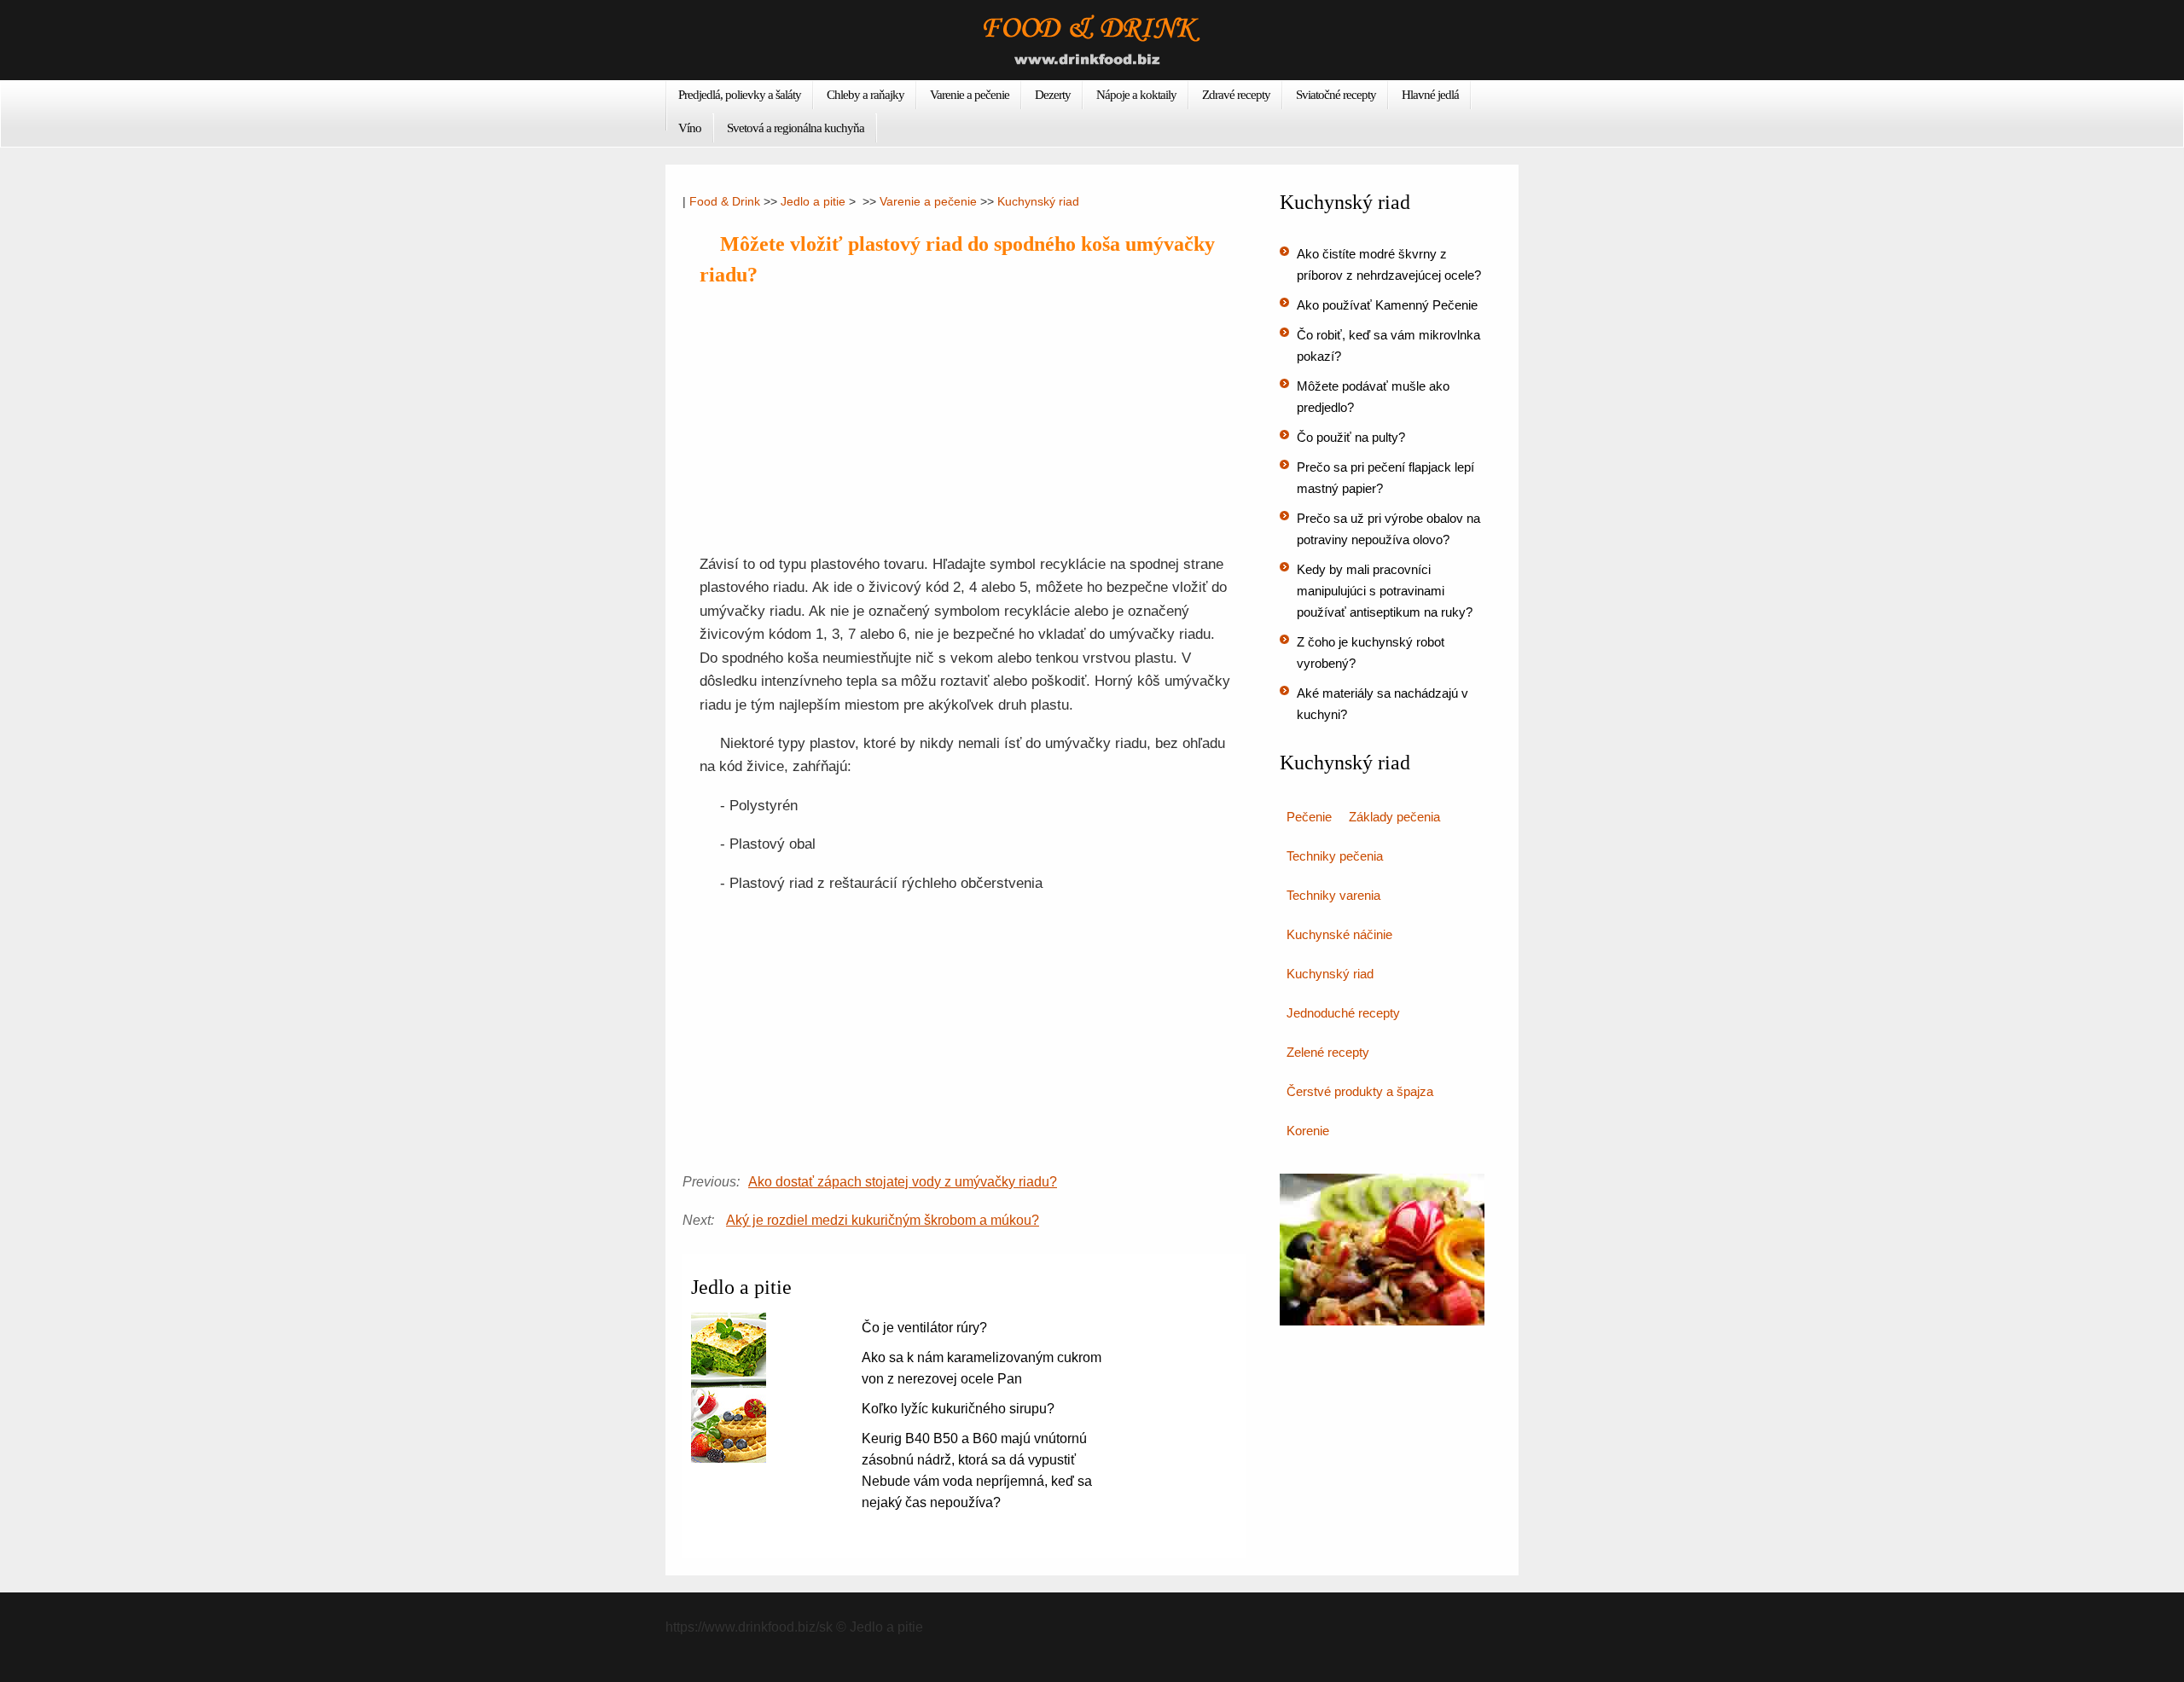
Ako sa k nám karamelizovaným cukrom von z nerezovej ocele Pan (982, 1368)
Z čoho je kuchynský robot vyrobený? (1371, 652)
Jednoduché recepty (1343, 1013)
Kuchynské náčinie (1339, 934)
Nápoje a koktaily (1136, 95)
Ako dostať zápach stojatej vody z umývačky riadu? (903, 1182)
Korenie (1308, 1131)
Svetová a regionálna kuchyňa (796, 128)
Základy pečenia (1394, 817)
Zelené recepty (1328, 1052)
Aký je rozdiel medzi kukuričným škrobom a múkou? (883, 1220)
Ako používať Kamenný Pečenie (1387, 305)
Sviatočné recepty (1336, 95)
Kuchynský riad (1038, 201)
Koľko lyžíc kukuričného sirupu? (958, 1409)
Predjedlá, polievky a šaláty (740, 95)
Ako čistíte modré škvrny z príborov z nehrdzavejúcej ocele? (1389, 264)
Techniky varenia (1333, 895)
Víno (690, 128)
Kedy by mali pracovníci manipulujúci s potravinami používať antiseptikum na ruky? (1385, 591)
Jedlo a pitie (813, 201)
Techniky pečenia (1335, 856)
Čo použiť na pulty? (1351, 437)
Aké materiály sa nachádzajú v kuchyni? (1382, 704)
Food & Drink (725, 201)
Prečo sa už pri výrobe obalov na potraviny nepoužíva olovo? (1388, 529)
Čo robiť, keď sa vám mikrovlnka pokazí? (1388, 345)
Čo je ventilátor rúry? (924, 1328)
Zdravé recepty (1236, 95)
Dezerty (1053, 95)
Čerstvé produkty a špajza (1360, 1091)
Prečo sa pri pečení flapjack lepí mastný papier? (1385, 478)
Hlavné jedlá (1430, 95)
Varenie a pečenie (970, 95)
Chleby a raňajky (865, 95)
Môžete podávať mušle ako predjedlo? (1373, 397)
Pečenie (1309, 817)
